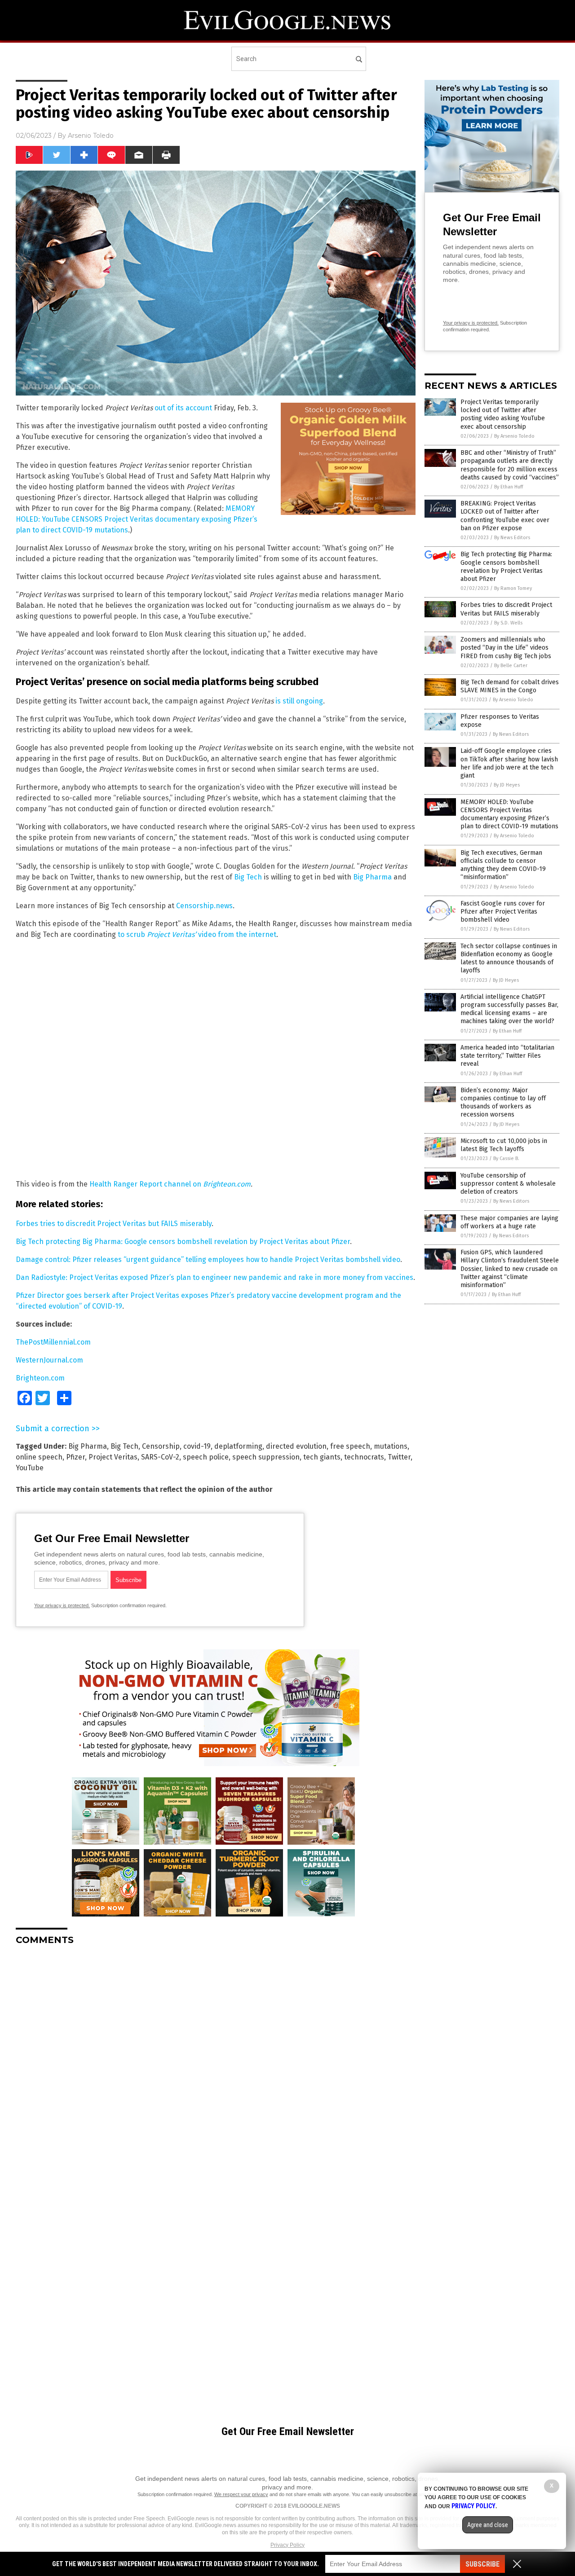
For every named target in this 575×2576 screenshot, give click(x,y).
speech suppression (266, 1457)
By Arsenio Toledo (514, 436)
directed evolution (296, 1446)
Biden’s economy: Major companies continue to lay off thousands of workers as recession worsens (503, 1103)
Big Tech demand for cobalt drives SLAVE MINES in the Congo (510, 686)
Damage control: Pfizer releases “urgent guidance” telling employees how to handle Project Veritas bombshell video (208, 1259)
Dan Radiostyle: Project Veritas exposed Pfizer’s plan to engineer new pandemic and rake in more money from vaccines (215, 1277)
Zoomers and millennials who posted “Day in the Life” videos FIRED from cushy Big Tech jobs (506, 648)
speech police (206, 1457)
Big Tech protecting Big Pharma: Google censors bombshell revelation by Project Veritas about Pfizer (183, 1242)
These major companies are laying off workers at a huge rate (509, 1222)
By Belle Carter (511, 666)
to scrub (132, 934)
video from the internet (212, 934)
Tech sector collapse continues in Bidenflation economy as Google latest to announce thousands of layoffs (509, 958)
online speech (39, 1457)
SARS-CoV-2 (160, 1457)
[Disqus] (216, 2065)
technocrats (364, 1457)
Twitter (399, 1457)
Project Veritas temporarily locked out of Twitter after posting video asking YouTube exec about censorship (503, 414)
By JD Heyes (507, 785)
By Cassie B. (506, 1158)
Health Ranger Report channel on (146, 1184)
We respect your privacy (241, 2494)
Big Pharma (372, 877)
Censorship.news (204, 906)
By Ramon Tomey (513, 588)
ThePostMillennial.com (53, 1342)
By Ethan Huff (509, 487)
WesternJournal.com (49, 1360)
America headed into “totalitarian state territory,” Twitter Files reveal (507, 1056)
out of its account (183, 408)
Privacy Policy (287, 2545)
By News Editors (512, 538)
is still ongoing (299, 701)
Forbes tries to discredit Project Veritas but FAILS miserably (114, 1224)
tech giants (322, 1457)
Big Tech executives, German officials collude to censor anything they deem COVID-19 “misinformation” (503, 865)
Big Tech (248, 877)
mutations (391, 1446)
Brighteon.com (227, 1184)
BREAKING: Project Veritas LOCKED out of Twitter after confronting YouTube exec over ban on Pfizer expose (505, 516)
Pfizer (75, 1457)
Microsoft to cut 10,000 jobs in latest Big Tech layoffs (504, 1145)
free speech (350, 1446)
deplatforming (238, 1446)
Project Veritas (113, 1457)
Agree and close (488, 2525)
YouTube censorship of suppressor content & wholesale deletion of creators (508, 1184)
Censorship (161, 1446)
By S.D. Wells (508, 623)
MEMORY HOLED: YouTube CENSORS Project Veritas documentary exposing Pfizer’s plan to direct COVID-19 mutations (137, 519)
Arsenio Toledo (91, 136)
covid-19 (197, 1446)
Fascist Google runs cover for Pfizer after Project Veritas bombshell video (503, 912)
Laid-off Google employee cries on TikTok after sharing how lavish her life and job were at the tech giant (509, 763)
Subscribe (482, 2564)
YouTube (30, 1468)
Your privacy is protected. (62, 1605)
